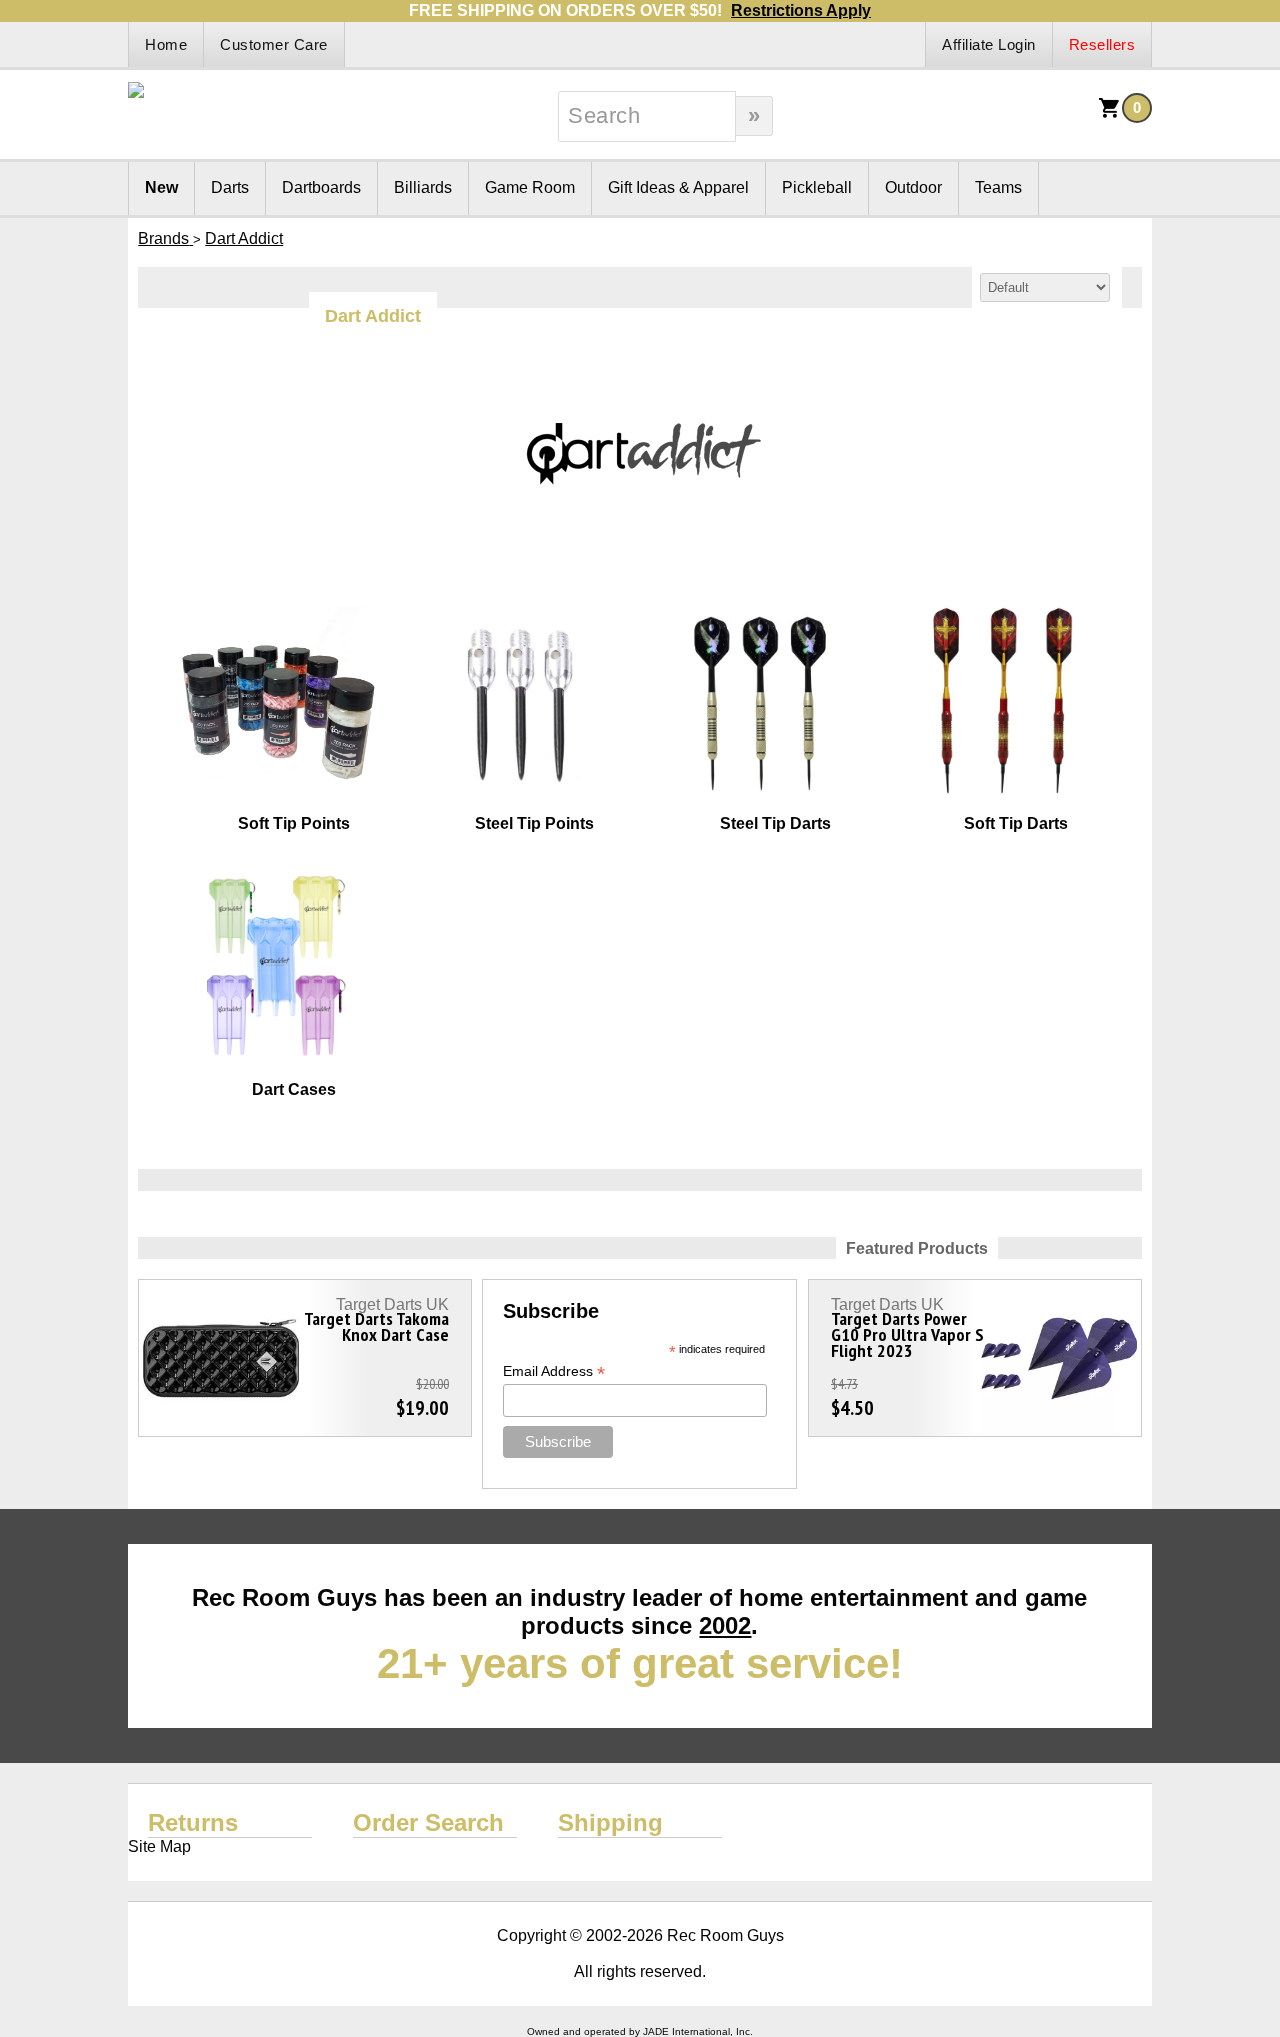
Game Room (530, 187)
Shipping (610, 1822)
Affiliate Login (989, 44)
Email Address (554, 1371)
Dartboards (321, 187)
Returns (193, 1822)
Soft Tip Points (294, 823)
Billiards (423, 187)
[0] (1110, 114)
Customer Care (274, 44)
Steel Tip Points (534, 823)
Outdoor (913, 187)
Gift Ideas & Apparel (678, 187)
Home (166, 44)
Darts (230, 187)
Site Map (159, 1846)
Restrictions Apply (801, 10)
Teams (998, 187)
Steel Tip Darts (775, 823)
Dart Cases (294, 1089)
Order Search (428, 1822)
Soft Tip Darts (1016, 823)
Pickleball (817, 187)
